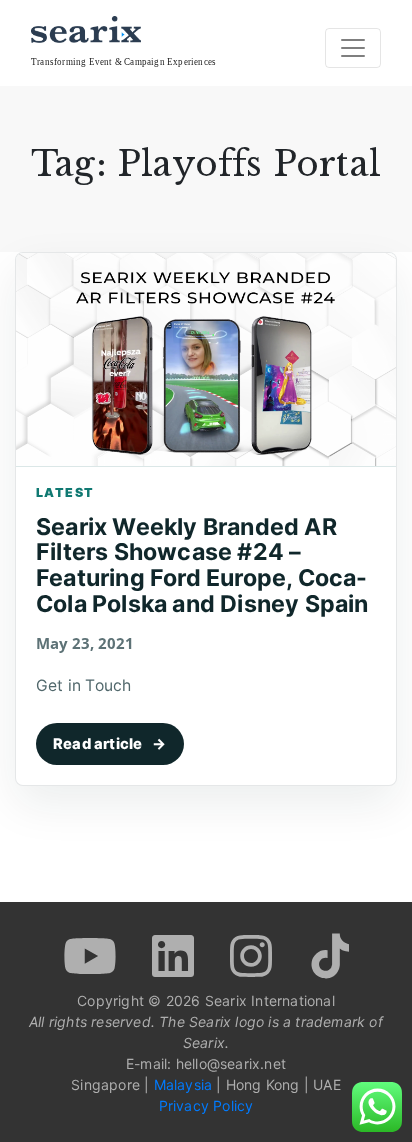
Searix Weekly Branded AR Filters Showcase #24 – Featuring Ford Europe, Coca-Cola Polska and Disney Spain (202, 566)
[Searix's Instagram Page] (253, 954)
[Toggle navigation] (353, 48)
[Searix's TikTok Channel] (328, 954)
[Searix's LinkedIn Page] (175, 954)
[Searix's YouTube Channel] (92, 954)
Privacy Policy (206, 1105)
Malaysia (183, 1084)
